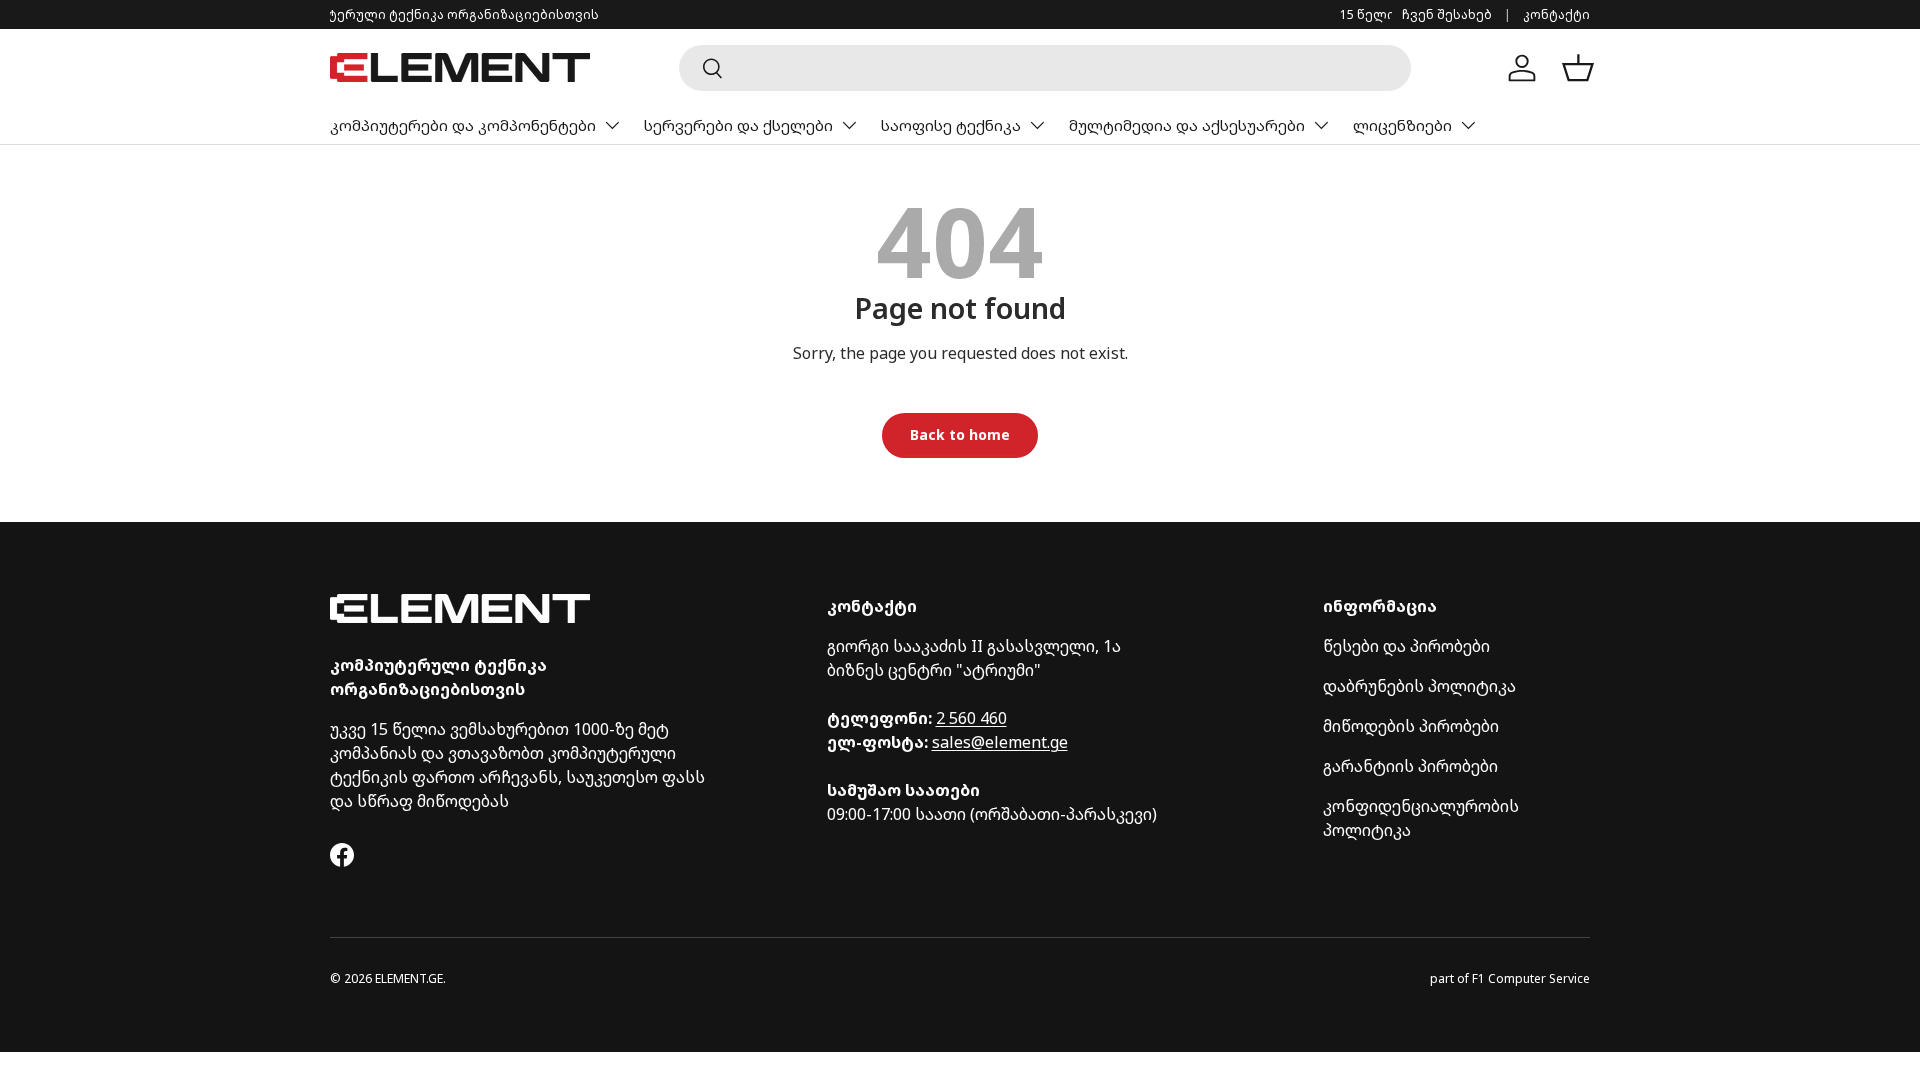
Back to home (960, 434)
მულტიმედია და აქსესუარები (1187, 125)
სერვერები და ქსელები (738, 125)
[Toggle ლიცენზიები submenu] (1468, 125)
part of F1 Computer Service (1510, 978)
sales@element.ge (1000, 742)
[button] (1578, 68)
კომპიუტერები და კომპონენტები (463, 125)
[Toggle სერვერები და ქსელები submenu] (849, 125)
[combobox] (1045, 68)
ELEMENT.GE (409, 978)
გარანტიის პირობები (1410, 766)
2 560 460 (971, 718)
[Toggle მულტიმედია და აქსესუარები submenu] (1321, 125)
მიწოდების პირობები (1411, 726)
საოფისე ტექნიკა (951, 125)
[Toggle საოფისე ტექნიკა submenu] (1037, 125)
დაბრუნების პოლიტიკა (1419, 686)
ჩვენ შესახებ (1447, 14)
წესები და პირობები (1406, 646)
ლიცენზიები (1402, 125)
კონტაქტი (1556, 14)
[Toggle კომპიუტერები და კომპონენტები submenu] (612, 125)
